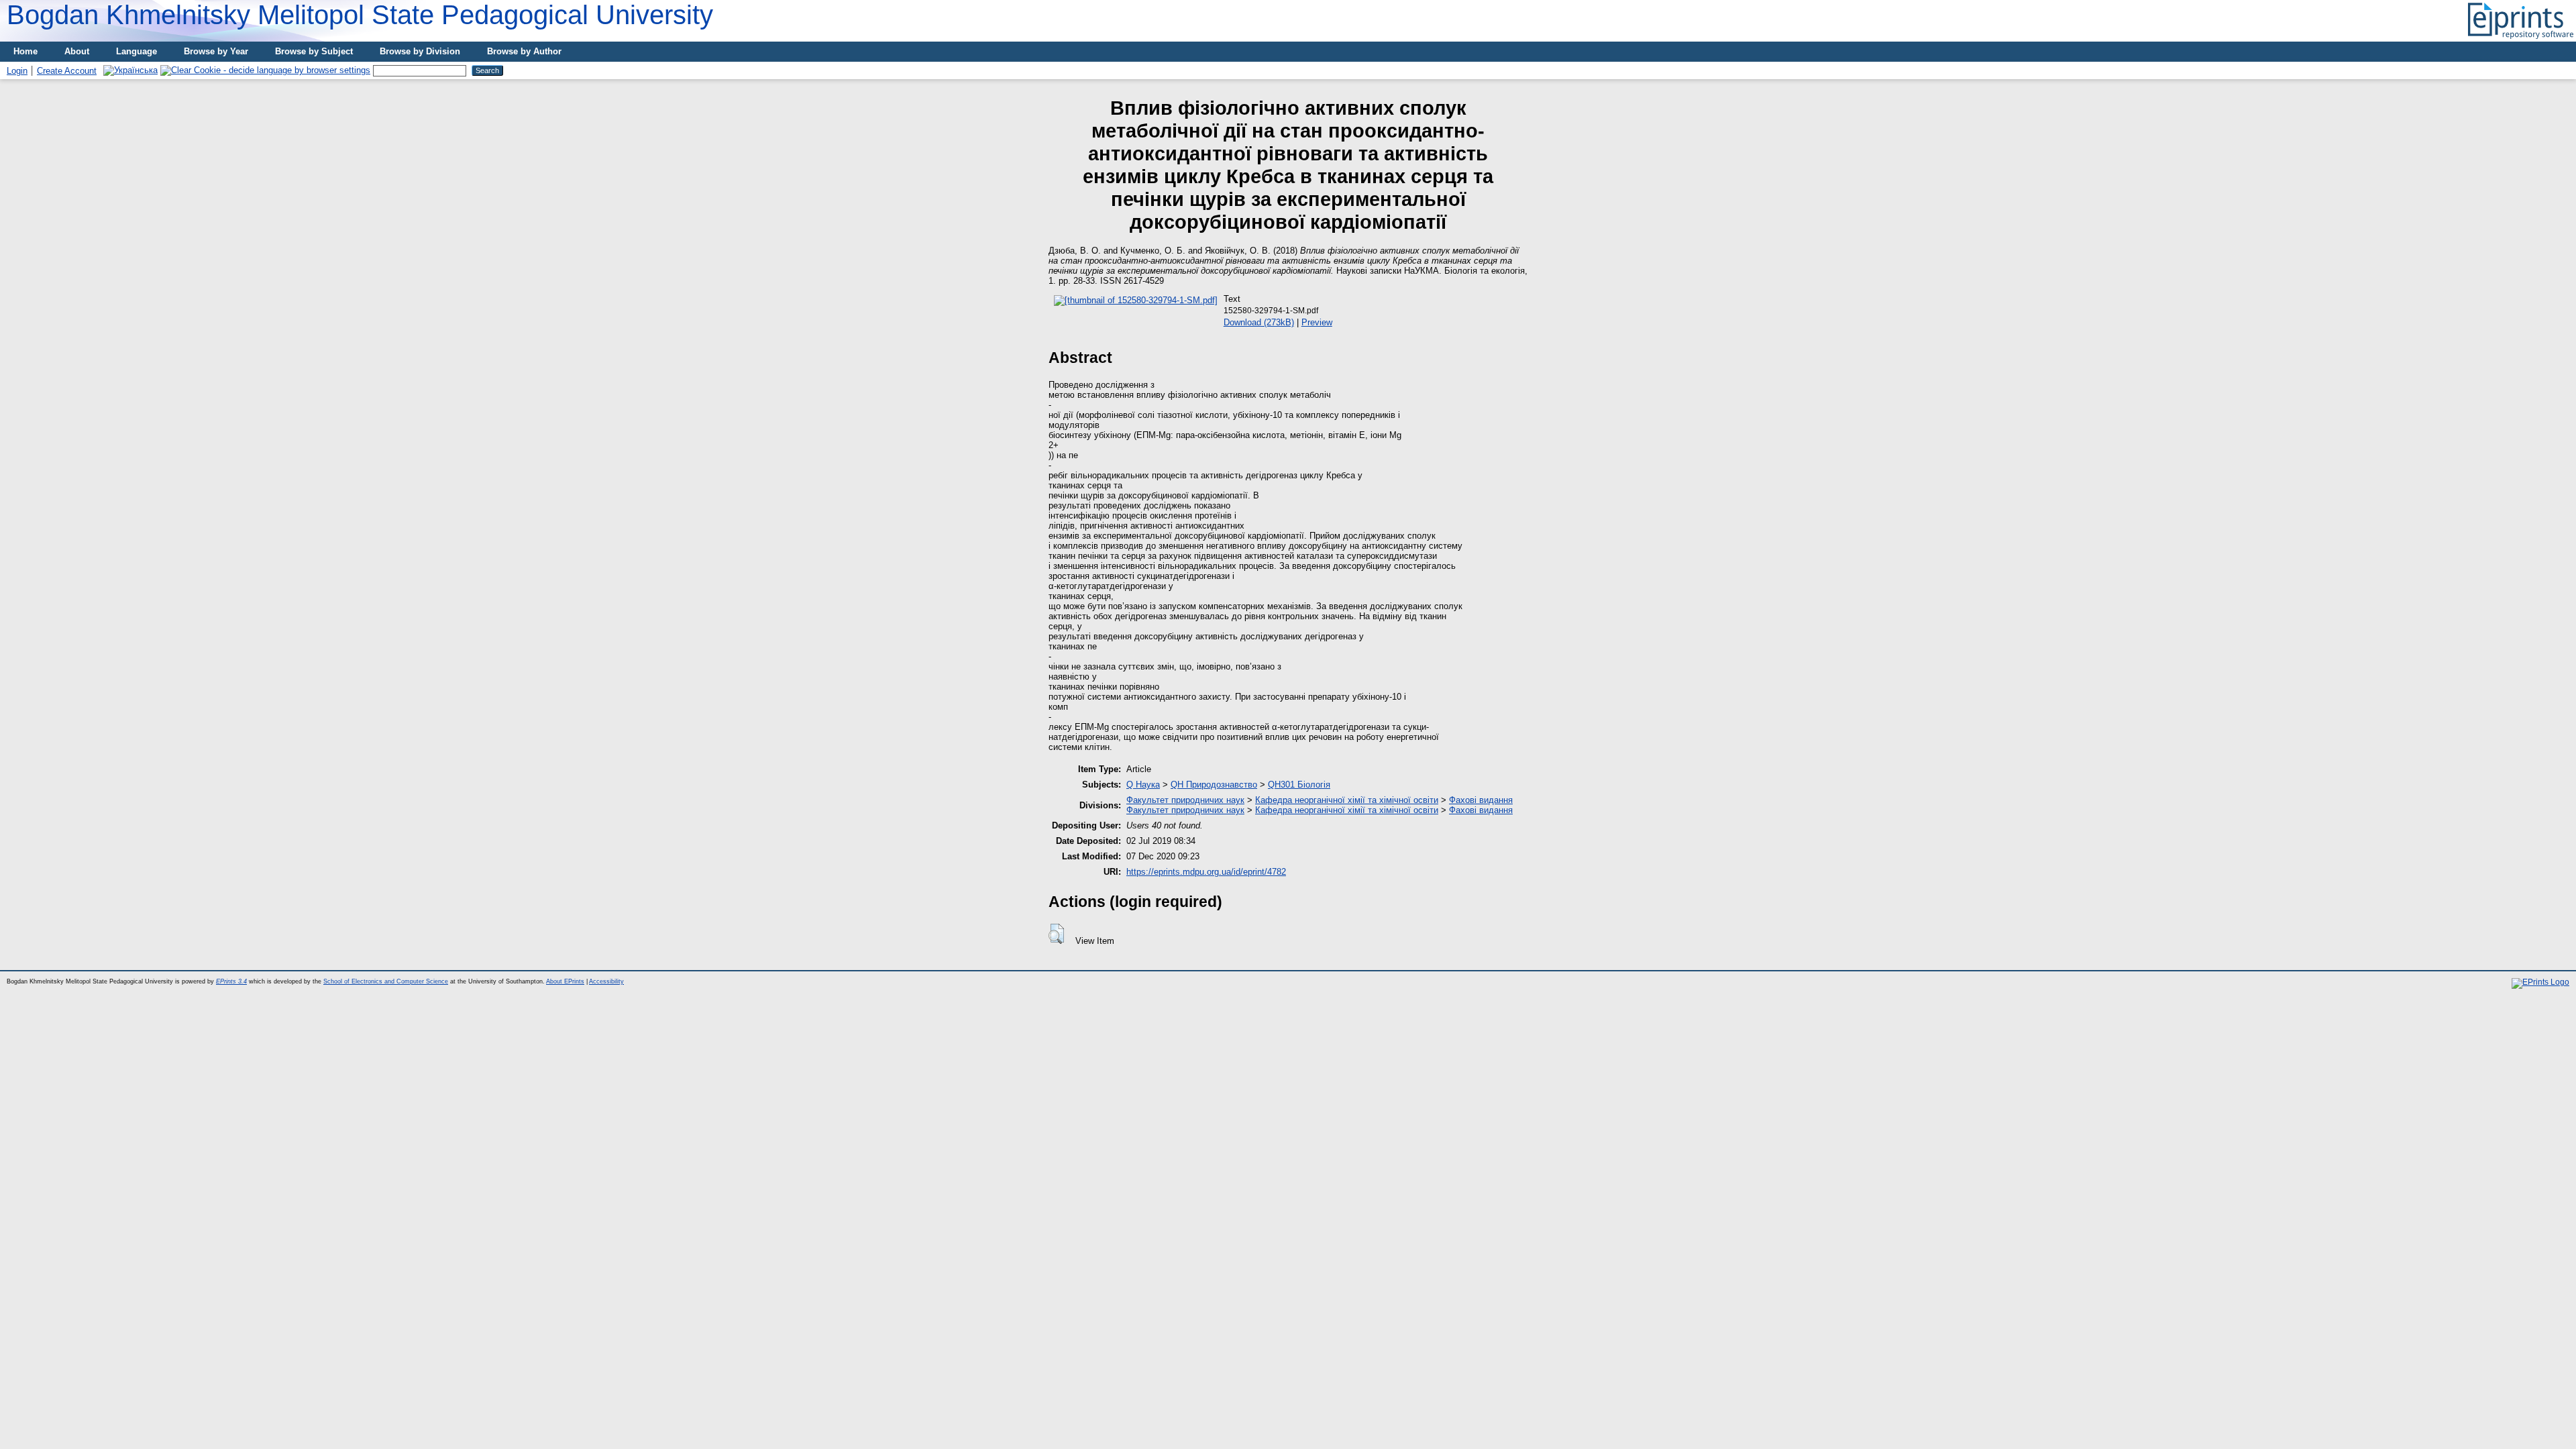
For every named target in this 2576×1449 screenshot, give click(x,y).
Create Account (67, 71)
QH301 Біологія (1299, 785)
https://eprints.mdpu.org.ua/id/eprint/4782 (1206, 872)
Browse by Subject (314, 51)
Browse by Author (524, 51)
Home (25, 51)
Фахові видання (1481, 800)
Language (137, 51)
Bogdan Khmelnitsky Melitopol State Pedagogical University (360, 15)
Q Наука (1143, 785)
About (77, 51)
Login (17, 71)
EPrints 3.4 (231, 981)
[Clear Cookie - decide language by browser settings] (265, 70)
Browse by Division (420, 51)
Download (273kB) (1259, 322)
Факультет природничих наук (1185, 800)
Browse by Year (216, 51)
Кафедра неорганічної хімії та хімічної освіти (1347, 800)
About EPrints (565, 981)
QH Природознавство (1214, 785)
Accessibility (606, 981)
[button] (1056, 934)
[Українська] (130, 70)
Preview (1317, 322)
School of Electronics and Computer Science (386, 981)
